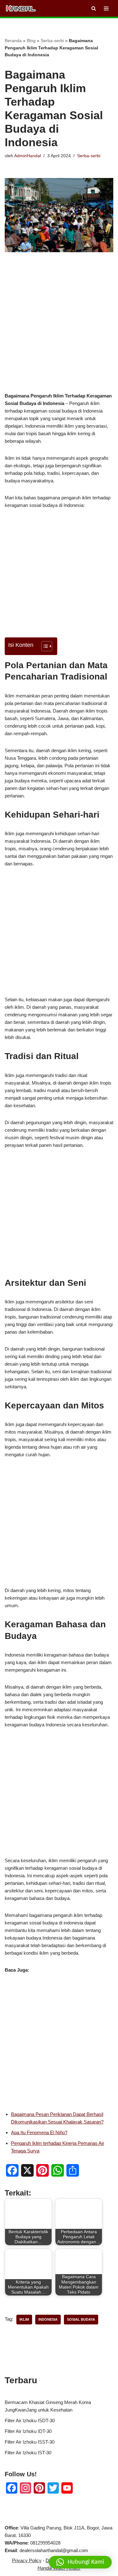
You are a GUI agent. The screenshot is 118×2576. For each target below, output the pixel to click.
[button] (80, 2562)
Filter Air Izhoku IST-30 (28, 2453)
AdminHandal (28, 156)
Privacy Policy (27, 2560)
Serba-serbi (52, 41)
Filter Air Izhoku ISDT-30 (30, 2421)
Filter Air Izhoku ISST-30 (30, 2442)
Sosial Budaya (81, 2319)
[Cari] (94, 8)
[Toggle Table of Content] (44, 646)
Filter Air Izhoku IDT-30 (28, 2431)
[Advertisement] (59, 332)
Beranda (13, 41)
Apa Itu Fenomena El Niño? (39, 2132)
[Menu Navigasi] (106, 8)
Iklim (24, 2319)
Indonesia (48, 2319)
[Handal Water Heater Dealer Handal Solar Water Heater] (21, 8)
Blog (31, 41)
